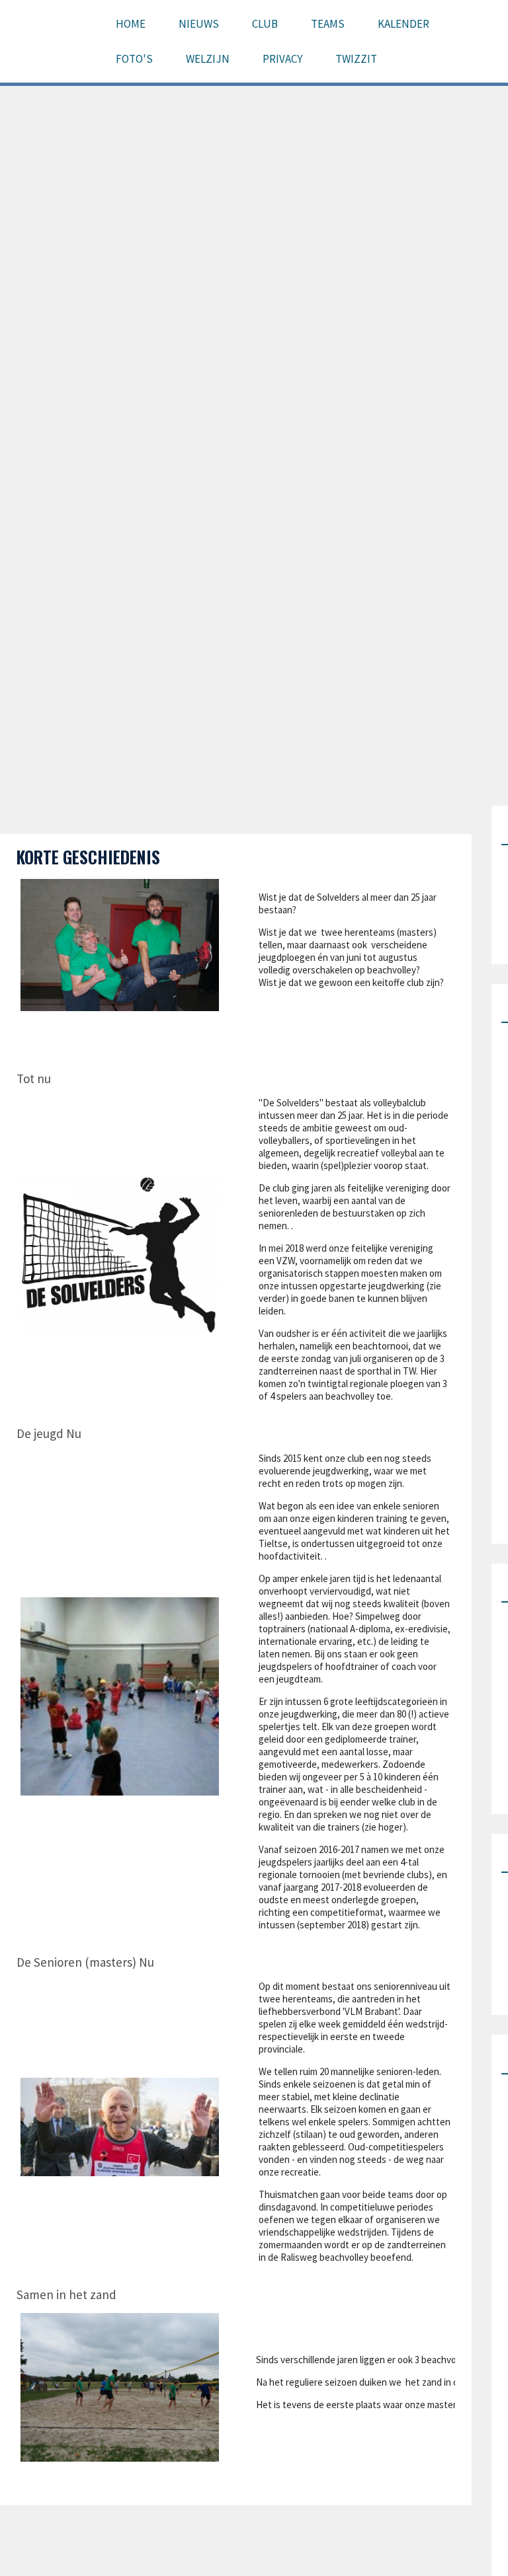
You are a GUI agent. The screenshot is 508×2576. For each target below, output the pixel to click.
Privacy (282, 59)
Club (265, 24)
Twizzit (356, 59)
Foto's (134, 59)
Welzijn (208, 59)
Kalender (403, 24)
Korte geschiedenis (88, 857)
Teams (328, 24)
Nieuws (199, 24)
